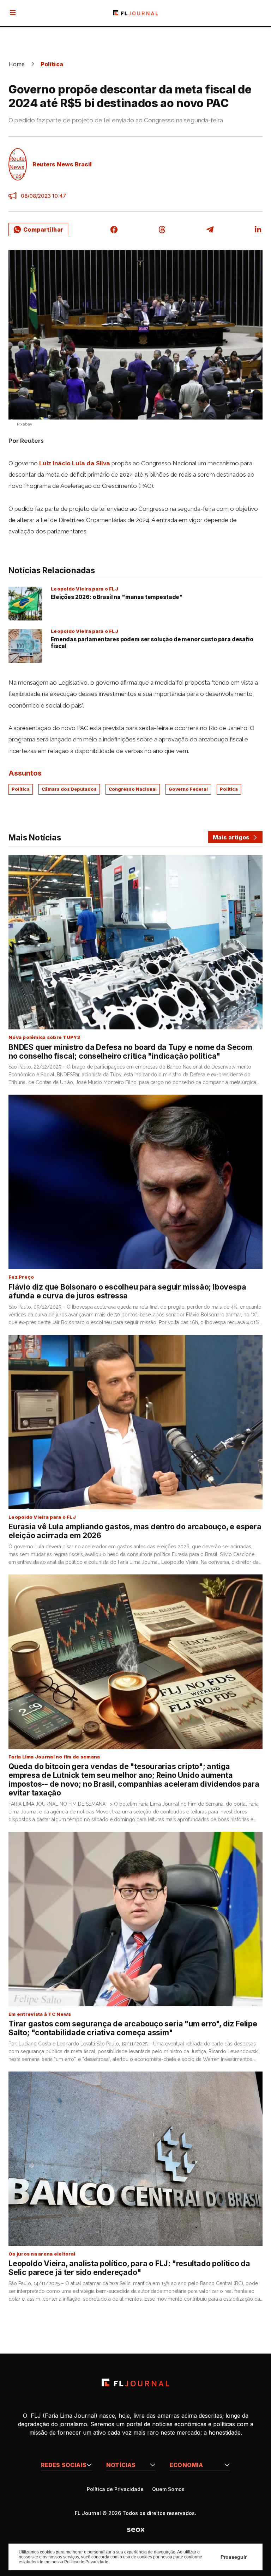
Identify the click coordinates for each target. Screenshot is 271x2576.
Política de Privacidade (115, 2489)
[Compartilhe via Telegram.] (210, 230)
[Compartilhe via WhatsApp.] (38, 230)
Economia (186, 2465)
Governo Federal (188, 789)
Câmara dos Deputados (69, 789)
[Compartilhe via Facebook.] (114, 230)
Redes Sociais (64, 2465)
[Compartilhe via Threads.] (162, 230)
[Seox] (136, 2529)
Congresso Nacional (133, 789)
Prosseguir (234, 2557)
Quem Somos (168, 2489)
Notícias (121, 2465)
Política (52, 64)
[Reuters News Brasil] (18, 164)
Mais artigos (231, 837)
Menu (14, 13)
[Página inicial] (135, 2382)
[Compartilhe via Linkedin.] (258, 230)
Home (17, 64)
